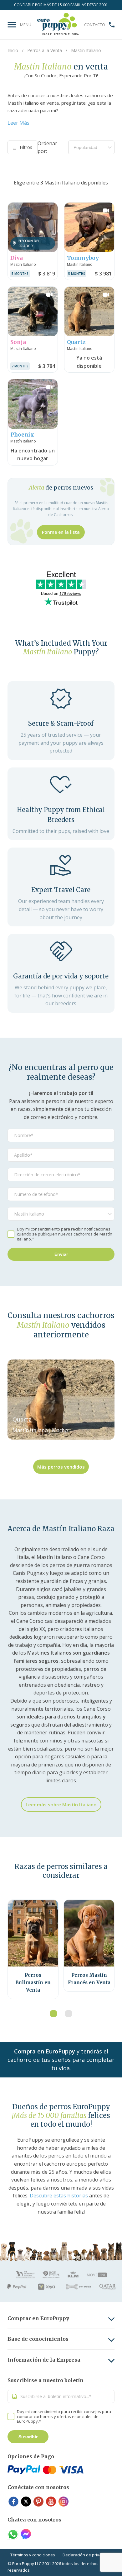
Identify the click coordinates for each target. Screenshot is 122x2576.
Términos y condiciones (33, 2555)
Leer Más (18, 123)
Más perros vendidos (61, 1467)
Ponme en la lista (61, 532)
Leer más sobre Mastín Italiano (61, 1804)
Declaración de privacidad (87, 2555)
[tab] (53, 2014)
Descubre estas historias (59, 2196)
